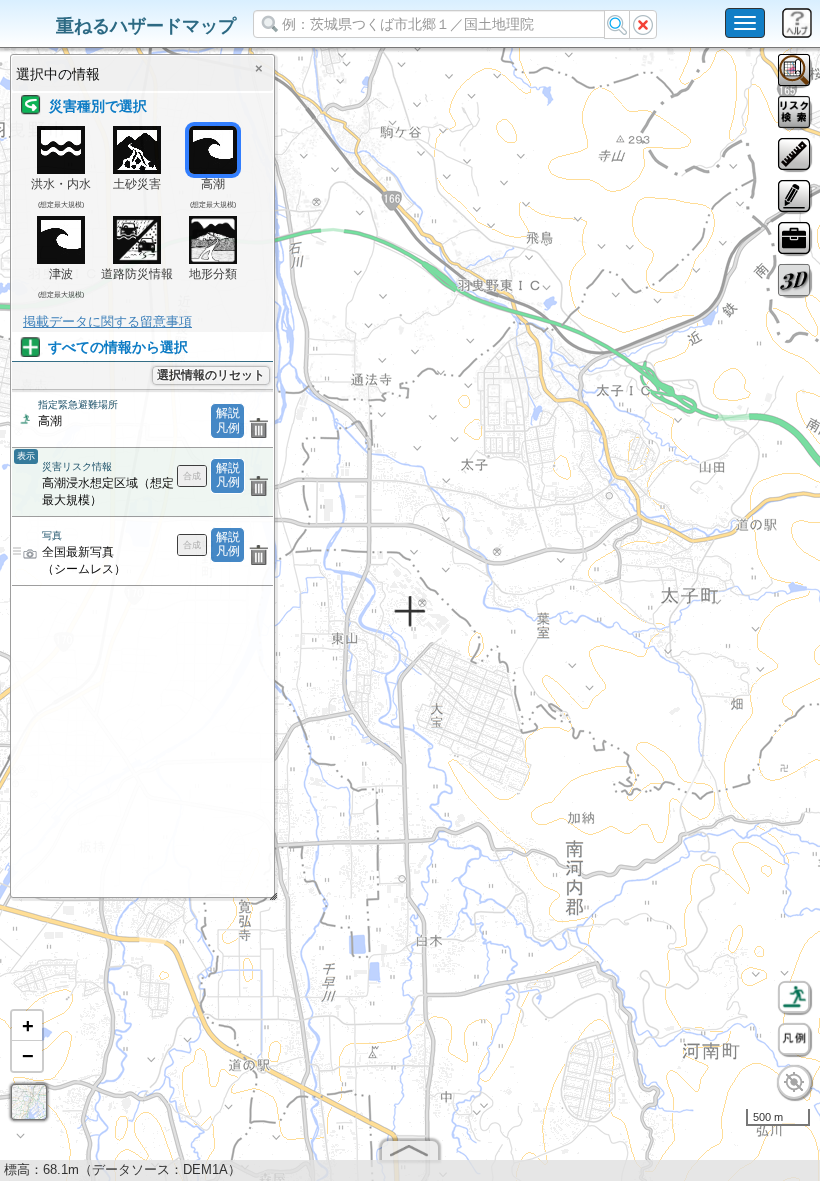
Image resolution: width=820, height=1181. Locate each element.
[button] (27, 1026)
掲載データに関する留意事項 (107, 321)
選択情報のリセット (211, 375)
